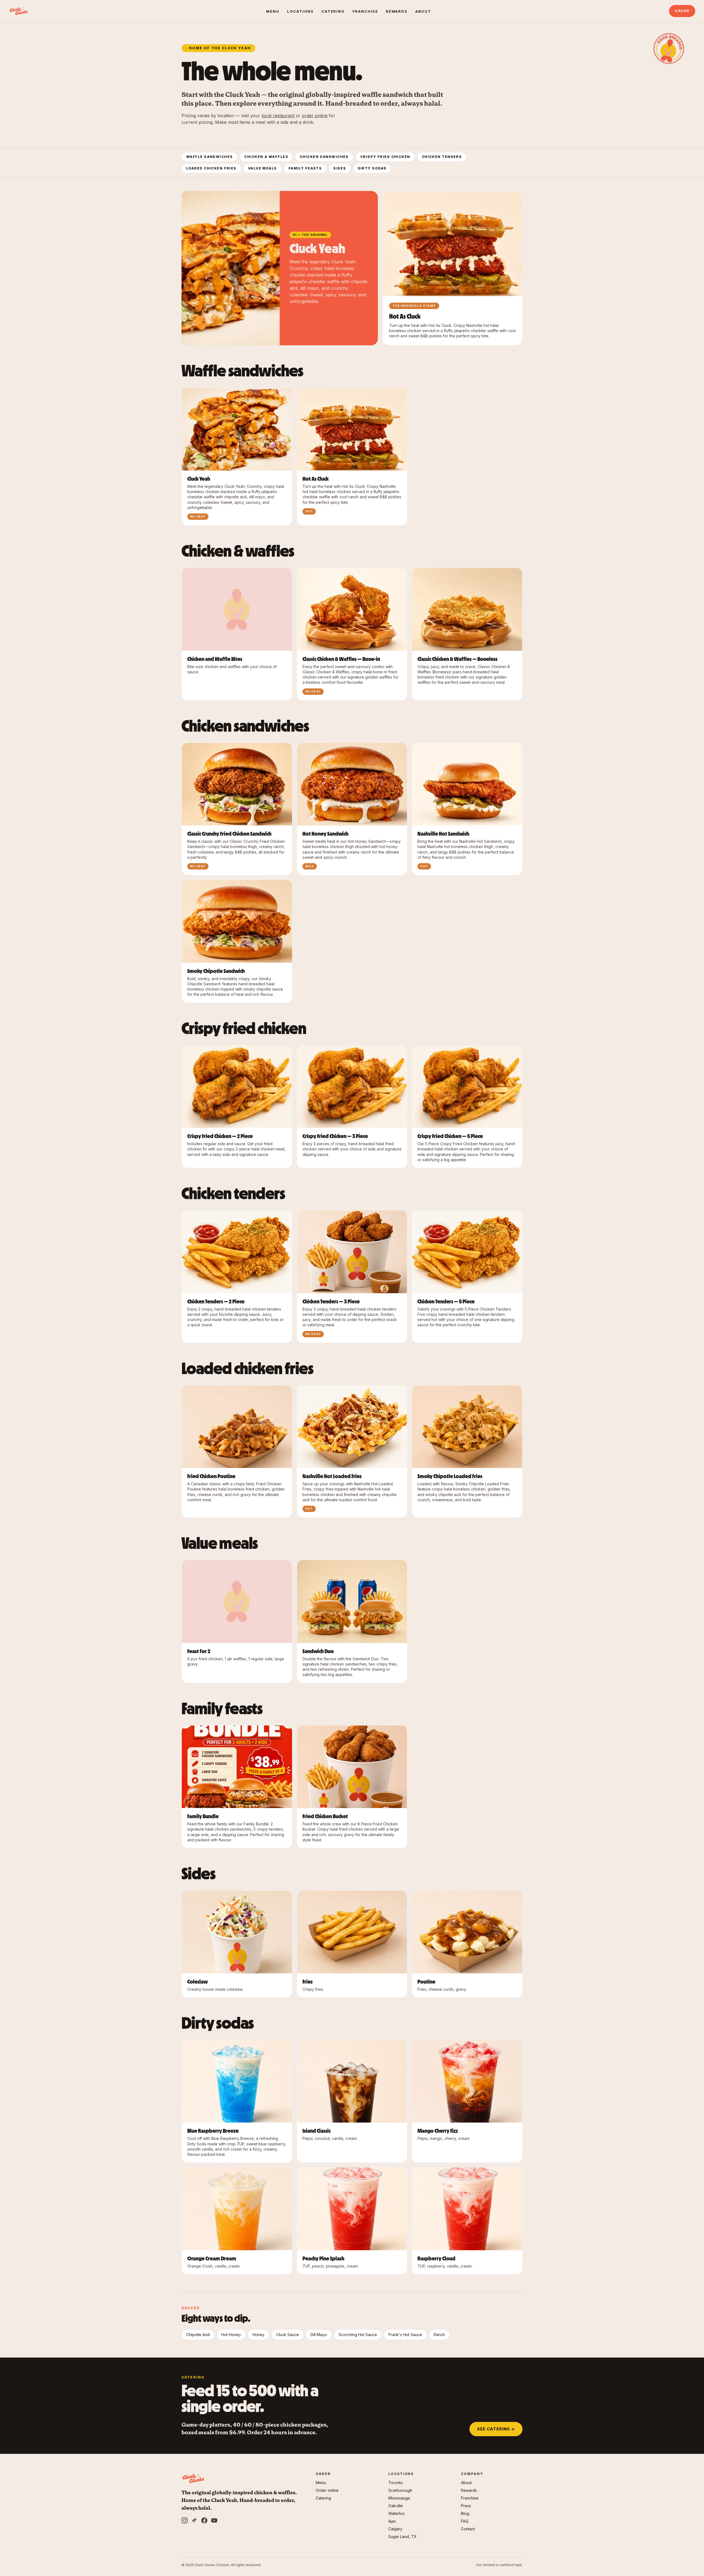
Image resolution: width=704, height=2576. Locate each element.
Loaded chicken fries (211, 168)
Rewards (397, 11)
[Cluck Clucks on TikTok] (194, 2520)
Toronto (396, 2483)
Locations (300, 11)
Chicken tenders (442, 157)
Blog (465, 2513)
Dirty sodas (372, 168)
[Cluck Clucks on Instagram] (185, 2520)
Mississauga (399, 2498)
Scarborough (400, 2490)
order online (315, 116)
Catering (333, 11)
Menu (273, 11)
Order (682, 11)
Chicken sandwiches (324, 157)
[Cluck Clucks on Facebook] (204, 2520)
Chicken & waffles (266, 157)
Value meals (262, 168)
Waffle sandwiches (209, 157)
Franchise (365, 11)
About (423, 11)
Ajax (392, 2521)
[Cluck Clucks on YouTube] (214, 2520)
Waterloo (397, 2513)
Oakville (396, 2506)
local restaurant (278, 116)
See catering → (496, 2429)
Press (466, 2506)
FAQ (465, 2521)
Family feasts (305, 168)
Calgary (395, 2529)
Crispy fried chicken (385, 157)
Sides (340, 168)
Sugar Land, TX (402, 2537)
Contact (468, 2529)
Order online (327, 2490)
